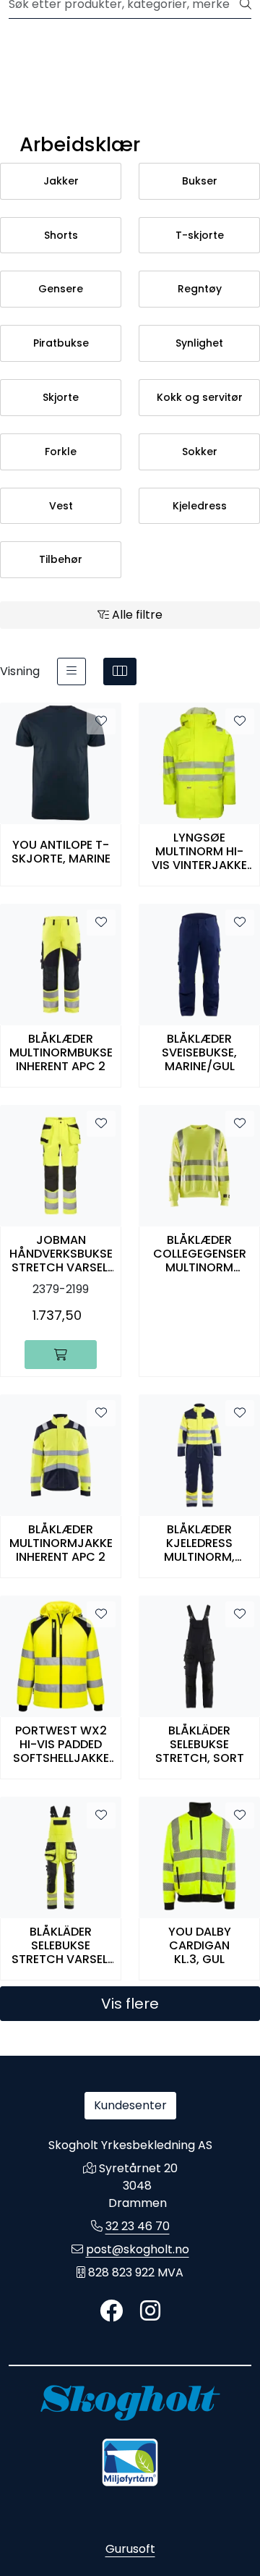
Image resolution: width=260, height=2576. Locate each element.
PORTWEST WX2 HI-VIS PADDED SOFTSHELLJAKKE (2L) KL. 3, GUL (61, 1745)
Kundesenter (130, 2105)
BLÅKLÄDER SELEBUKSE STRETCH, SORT (200, 1745)
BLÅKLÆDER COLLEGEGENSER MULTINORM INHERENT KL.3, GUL (200, 1254)
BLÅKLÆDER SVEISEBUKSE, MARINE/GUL (199, 1053)
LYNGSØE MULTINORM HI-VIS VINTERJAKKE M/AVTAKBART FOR (199, 852)
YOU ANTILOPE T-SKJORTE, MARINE (61, 852)
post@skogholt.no (138, 2249)
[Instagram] (150, 2312)
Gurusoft (130, 2549)
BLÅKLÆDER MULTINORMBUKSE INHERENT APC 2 (61, 1053)
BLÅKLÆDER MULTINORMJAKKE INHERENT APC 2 (61, 1543)
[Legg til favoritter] (101, 721)
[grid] (120, 671)
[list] (71, 671)
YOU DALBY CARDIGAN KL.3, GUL (200, 1946)
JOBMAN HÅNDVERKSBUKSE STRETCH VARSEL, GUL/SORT (61, 1254)
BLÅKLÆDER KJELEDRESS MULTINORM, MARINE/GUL (199, 1543)
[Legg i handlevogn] (61, 1355)
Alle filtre (136, 615)
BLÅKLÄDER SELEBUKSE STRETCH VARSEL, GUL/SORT (61, 1946)
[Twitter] (111, 2312)
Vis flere (130, 2004)
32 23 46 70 (138, 2226)
